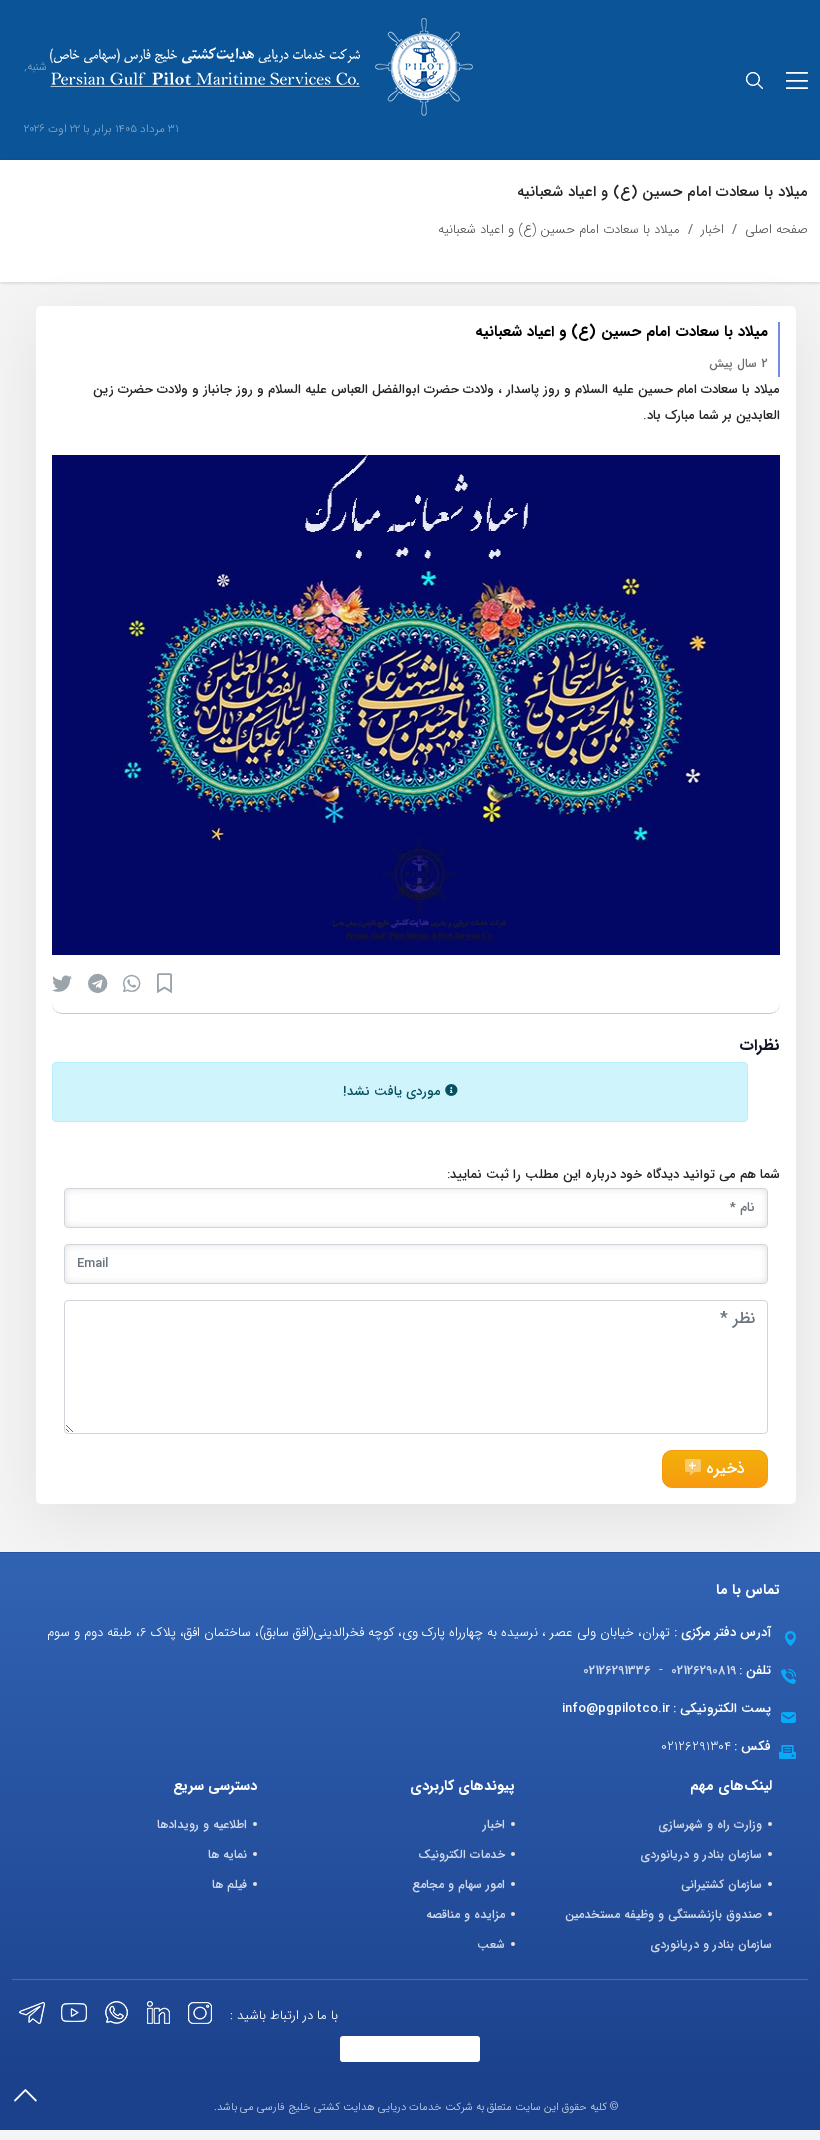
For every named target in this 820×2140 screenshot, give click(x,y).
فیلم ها (229, 1884)
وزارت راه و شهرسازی (710, 1824)
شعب (491, 1944)
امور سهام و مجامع (458, 1884)
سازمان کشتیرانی (721, 1884)
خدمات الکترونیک (461, 1854)
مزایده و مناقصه (465, 1914)
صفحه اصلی (776, 229)
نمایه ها (227, 1854)
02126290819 (703, 1670)
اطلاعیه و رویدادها (202, 1824)
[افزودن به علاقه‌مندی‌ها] (164, 983)
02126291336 (617, 1670)
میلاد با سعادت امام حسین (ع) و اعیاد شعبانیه (559, 229)
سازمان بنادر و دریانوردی (701, 1854)
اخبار (712, 229)
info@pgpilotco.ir (616, 1708)
